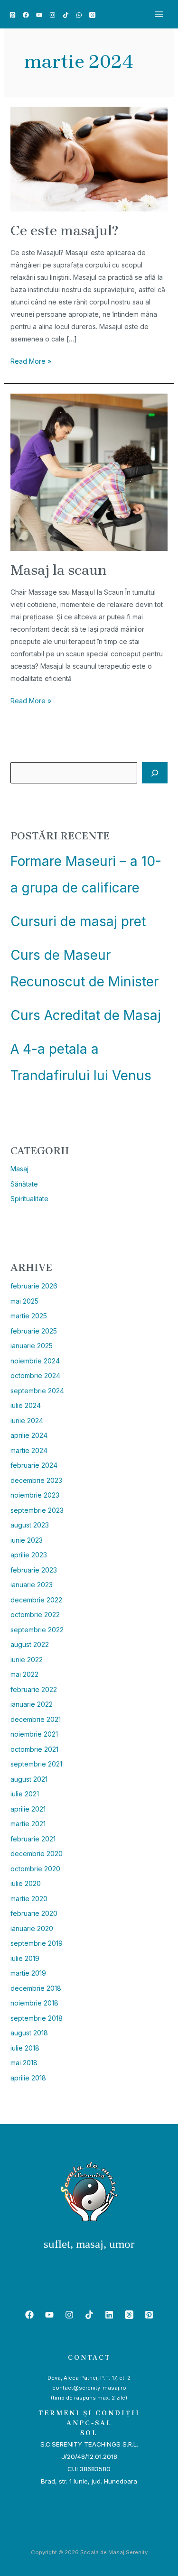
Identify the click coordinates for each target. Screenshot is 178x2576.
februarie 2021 (33, 1839)
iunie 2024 (27, 1421)
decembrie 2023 (36, 1480)
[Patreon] (13, 15)
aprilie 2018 (28, 2078)
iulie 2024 (26, 1405)
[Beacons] (92, 15)
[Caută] (155, 773)
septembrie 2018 (37, 2018)
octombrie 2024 (35, 1375)
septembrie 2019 (37, 1943)
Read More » (31, 360)
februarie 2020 (34, 1913)
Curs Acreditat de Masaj (86, 1015)
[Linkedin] (109, 2315)
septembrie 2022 (37, 1630)
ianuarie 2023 (32, 1585)
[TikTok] (66, 15)
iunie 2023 (27, 1540)
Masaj (19, 1169)
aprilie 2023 (29, 1555)
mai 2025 (24, 1301)
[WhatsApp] (79, 15)
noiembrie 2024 (35, 1361)
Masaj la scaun (59, 570)
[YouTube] (39, 15)
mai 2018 (24, 2063)
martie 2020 (29, 1899)
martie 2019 (28, 1973)
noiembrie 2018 (34, 2003)
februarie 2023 (34, 1570)
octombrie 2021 (34, 1749)
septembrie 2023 (37, 1510)
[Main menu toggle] (159, 14)
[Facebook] (26, 15)
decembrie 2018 (36, 1988)
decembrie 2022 (36, 1600)
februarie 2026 (34, 1286)
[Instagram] (52, 15)
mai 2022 (24, 1674)
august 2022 (30, 1644)
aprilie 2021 (28, 1809)
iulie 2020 (26, 1883)
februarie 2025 (34, 1331)
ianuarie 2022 (32, 1704)
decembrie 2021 (36, 1719)
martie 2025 (29, 1316)
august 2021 (29, 1779)
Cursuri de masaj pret (78, 921)
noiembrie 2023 (35, 1495)
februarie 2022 (34, 1689)
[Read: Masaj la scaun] (89, 471)
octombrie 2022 (35, 1615)
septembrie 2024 (37, 1391)
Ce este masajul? (64, 230)
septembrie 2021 (36, 1764)
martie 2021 (28, 1824)
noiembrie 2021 (34, 1734)
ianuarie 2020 (32, 1928)
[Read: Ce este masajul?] (89, 159)
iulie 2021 (25, 1794)
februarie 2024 (34, 1465)
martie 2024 (29, 1450)
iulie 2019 (25, 1958)
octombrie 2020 (35, 1869)
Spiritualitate (29, 1199)
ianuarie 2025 (32, 1346)
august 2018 (29, 2033)
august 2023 (30, 1525)
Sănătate (24, 1184)
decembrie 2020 (37, 1854)
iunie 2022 (27, 1660)
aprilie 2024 (29, 1435)
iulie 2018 (25, 2048)
